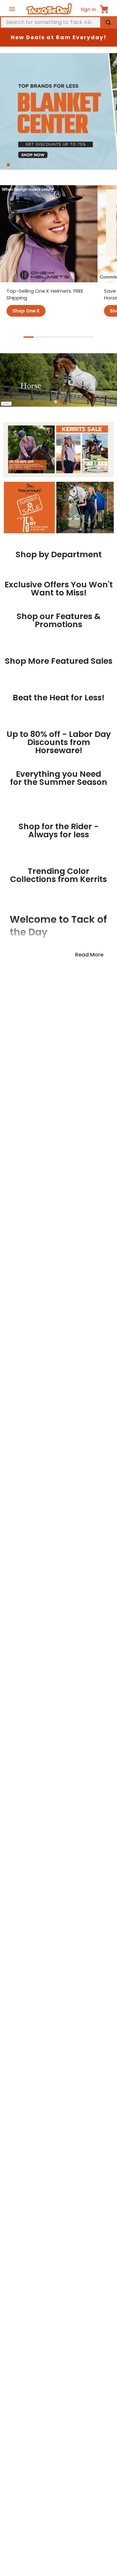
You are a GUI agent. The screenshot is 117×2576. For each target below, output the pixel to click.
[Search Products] (108, 22)
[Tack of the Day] (49, 9)
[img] (58, 1942)
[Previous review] (7, 2039)
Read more (89, 1560)
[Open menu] (12, 9)
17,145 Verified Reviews (58, 1952)
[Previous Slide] (10, 616)
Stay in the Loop (58, 1831)
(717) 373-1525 (40, 2528)
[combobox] (58, 22)
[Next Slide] (107, 616)
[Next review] (110, 2039)
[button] (3, 165)
